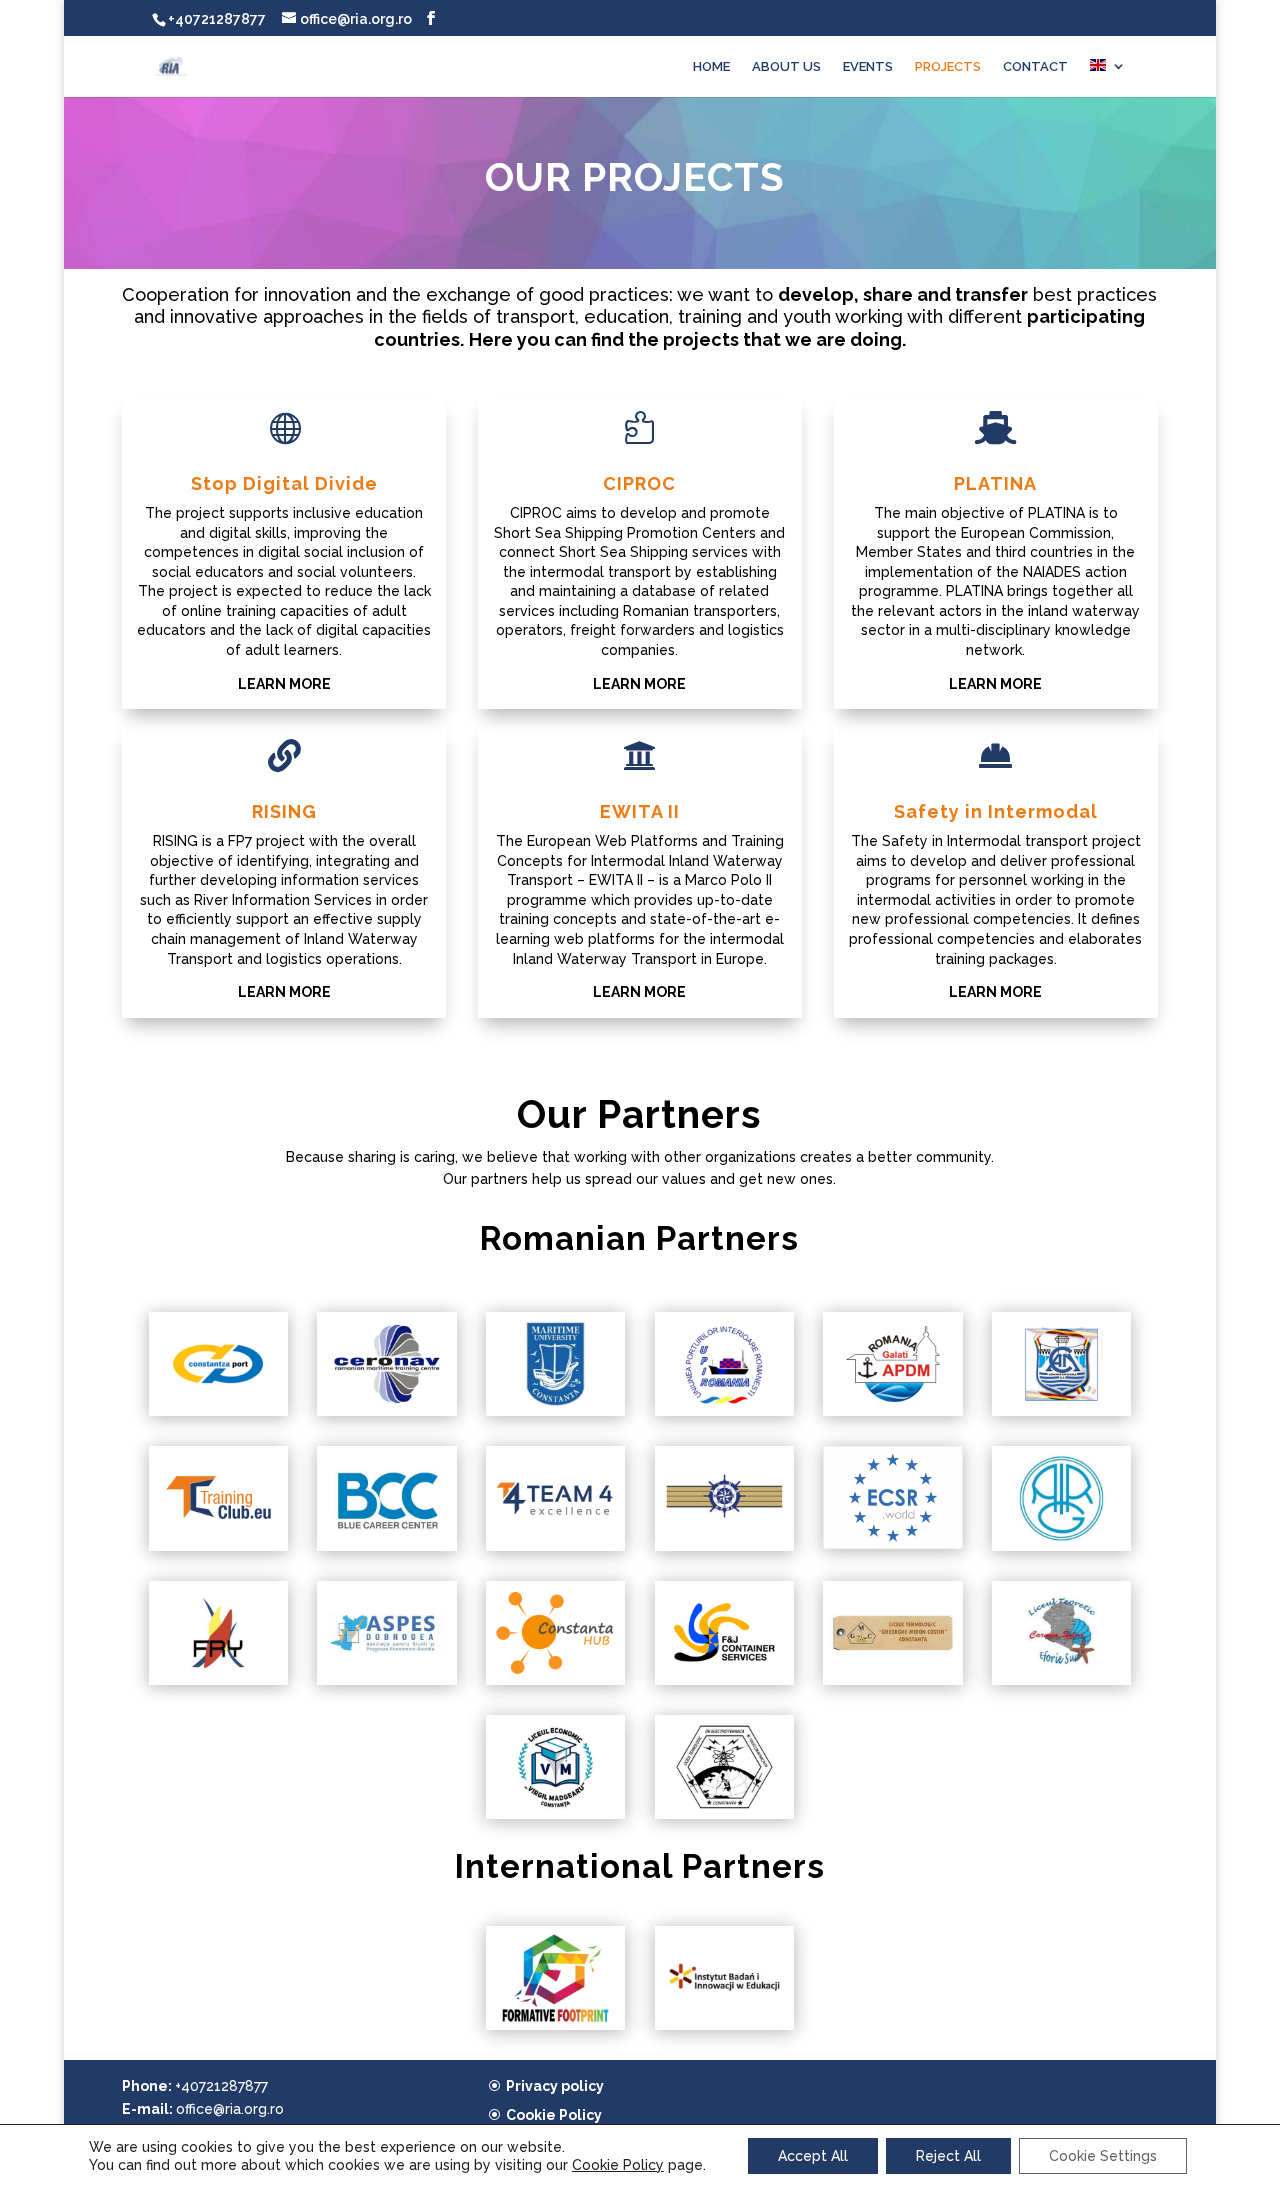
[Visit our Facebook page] (431, 18)
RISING (284, 811)
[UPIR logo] (724, 1411)
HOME (711, 67)
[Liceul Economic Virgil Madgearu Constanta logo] (555, 1814)
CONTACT (1035, 67)
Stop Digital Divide (284, 483)
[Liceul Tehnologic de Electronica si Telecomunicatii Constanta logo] (724, 1814)
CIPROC (639, 483)
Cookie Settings (1103, 2156)
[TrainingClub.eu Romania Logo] (218, 1546)
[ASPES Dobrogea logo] (386, 1680)
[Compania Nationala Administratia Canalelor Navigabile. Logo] (1061, 1411)
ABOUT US (786, 67)
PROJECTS (948, 67)
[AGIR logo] (1061, 1546)
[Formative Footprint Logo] (555, 2025)
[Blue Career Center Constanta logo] (386, 1546)
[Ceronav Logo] (386, 1411)
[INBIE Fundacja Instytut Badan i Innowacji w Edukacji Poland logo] (724, 2025)
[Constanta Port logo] (218, 1411)
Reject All (948, 2156)
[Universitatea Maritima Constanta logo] (555, 1411)
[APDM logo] (892, 1411)
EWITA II (640, 811)
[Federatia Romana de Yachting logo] (218, 1680)
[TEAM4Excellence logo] (555, 1546)
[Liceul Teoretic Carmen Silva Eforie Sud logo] (1061, 1680)
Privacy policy (555, 2086)
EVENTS (868, 67)
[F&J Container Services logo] (724, 1680)
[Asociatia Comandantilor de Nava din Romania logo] (724, 1546)
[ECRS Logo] (892, 1544)
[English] (1108, 78)
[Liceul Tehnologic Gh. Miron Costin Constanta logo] (892, 1680)
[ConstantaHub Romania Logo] (555, 1680)
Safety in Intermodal (996, 811)
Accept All (813, 2156)
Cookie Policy (554, 2115)
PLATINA (995, 483)
